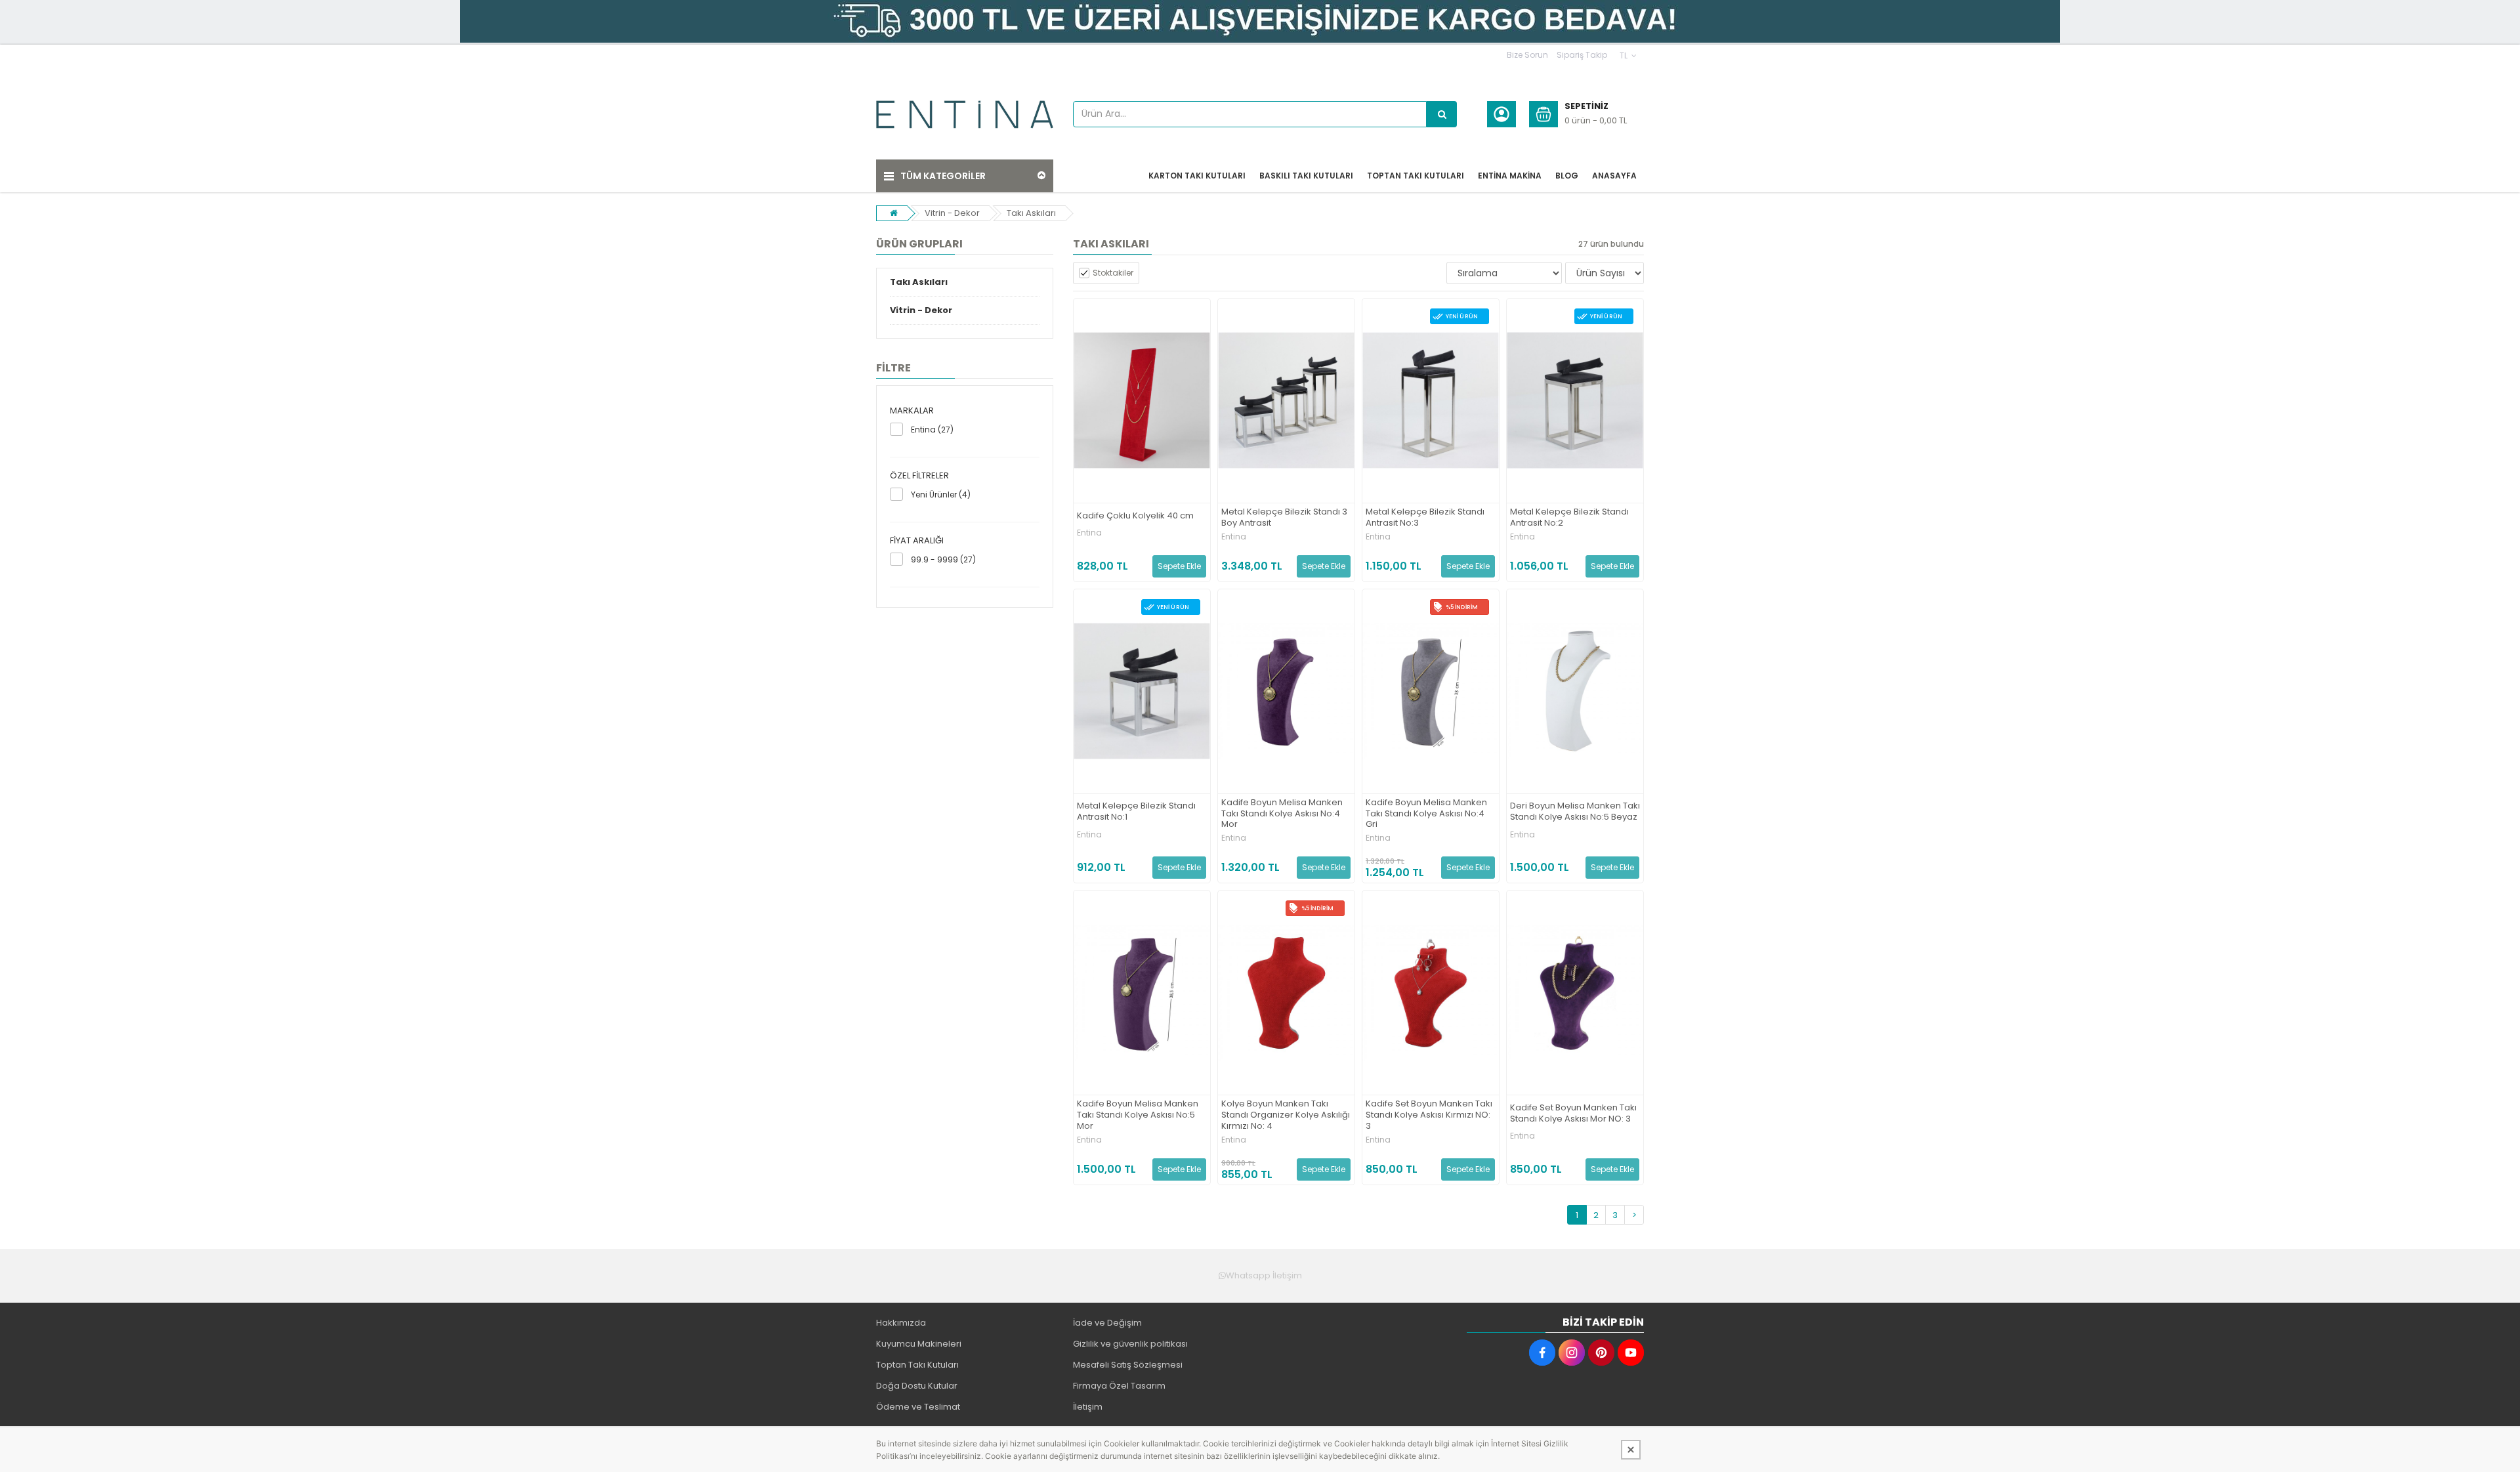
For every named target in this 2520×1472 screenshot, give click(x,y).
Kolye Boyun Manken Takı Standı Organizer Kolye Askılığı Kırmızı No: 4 (1286, 1115)
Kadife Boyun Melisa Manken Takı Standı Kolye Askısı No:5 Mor (1138, 1115)
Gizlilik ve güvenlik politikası (1130, 1344)
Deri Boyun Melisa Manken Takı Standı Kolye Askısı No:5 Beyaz (1575, 812)
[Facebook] (1542, 1353)
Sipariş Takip (1582, 55)
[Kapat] (1631, 1450)
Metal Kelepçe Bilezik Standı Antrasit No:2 (1569, 518)
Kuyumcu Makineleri (919, 1344)
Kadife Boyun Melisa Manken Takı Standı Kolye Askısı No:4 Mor (1282, 814)
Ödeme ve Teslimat (918, 1407)
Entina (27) (932, 430)
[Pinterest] (1601, 1353)
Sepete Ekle (1179, 566)
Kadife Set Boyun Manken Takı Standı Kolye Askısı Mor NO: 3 (1573, 1114)
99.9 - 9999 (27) (943, 559)
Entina (1089, 533)
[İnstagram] (1572, 1353)
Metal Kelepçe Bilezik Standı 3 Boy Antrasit (1284, 518)
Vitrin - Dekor (952, 213)
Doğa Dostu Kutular (917, 1386)
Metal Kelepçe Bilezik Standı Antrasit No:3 (1425, 518)
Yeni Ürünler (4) (941, 494)
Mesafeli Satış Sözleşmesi (1128, 1365)
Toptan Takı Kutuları (917, 1365)
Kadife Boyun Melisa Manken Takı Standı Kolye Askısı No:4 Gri (1426, 814)
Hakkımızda (901, 1323)
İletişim (1088, 1407)
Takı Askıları (1031, 213)
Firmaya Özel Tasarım (1119, 1386)
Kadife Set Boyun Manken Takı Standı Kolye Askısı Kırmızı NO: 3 (1429, 1115)
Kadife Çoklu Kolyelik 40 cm (1135, 516)
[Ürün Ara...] (1442, 114)
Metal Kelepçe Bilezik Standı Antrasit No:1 (1136, 812)
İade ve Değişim (1107, 1323)
